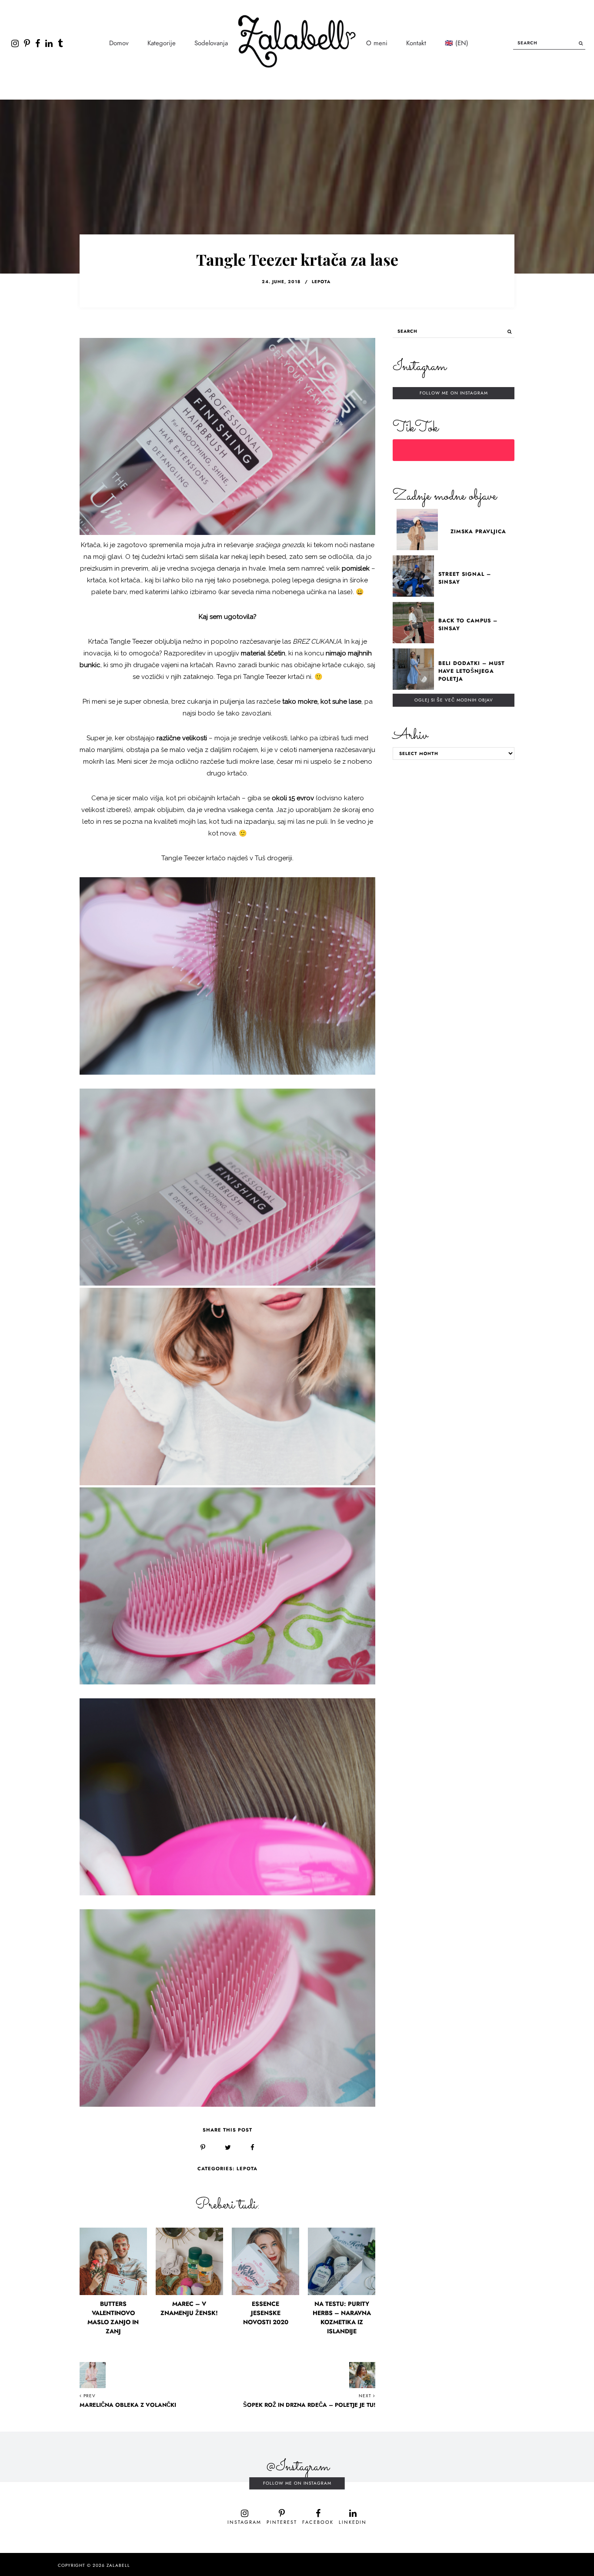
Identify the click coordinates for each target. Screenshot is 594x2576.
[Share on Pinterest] (203, 2148)
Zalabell (118, 2566)
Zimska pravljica (478, 531)
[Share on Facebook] (252, 2148)
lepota (321, 282)
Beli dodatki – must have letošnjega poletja (472, 671)
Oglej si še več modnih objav (454, 700)
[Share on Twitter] (228, 2148)
